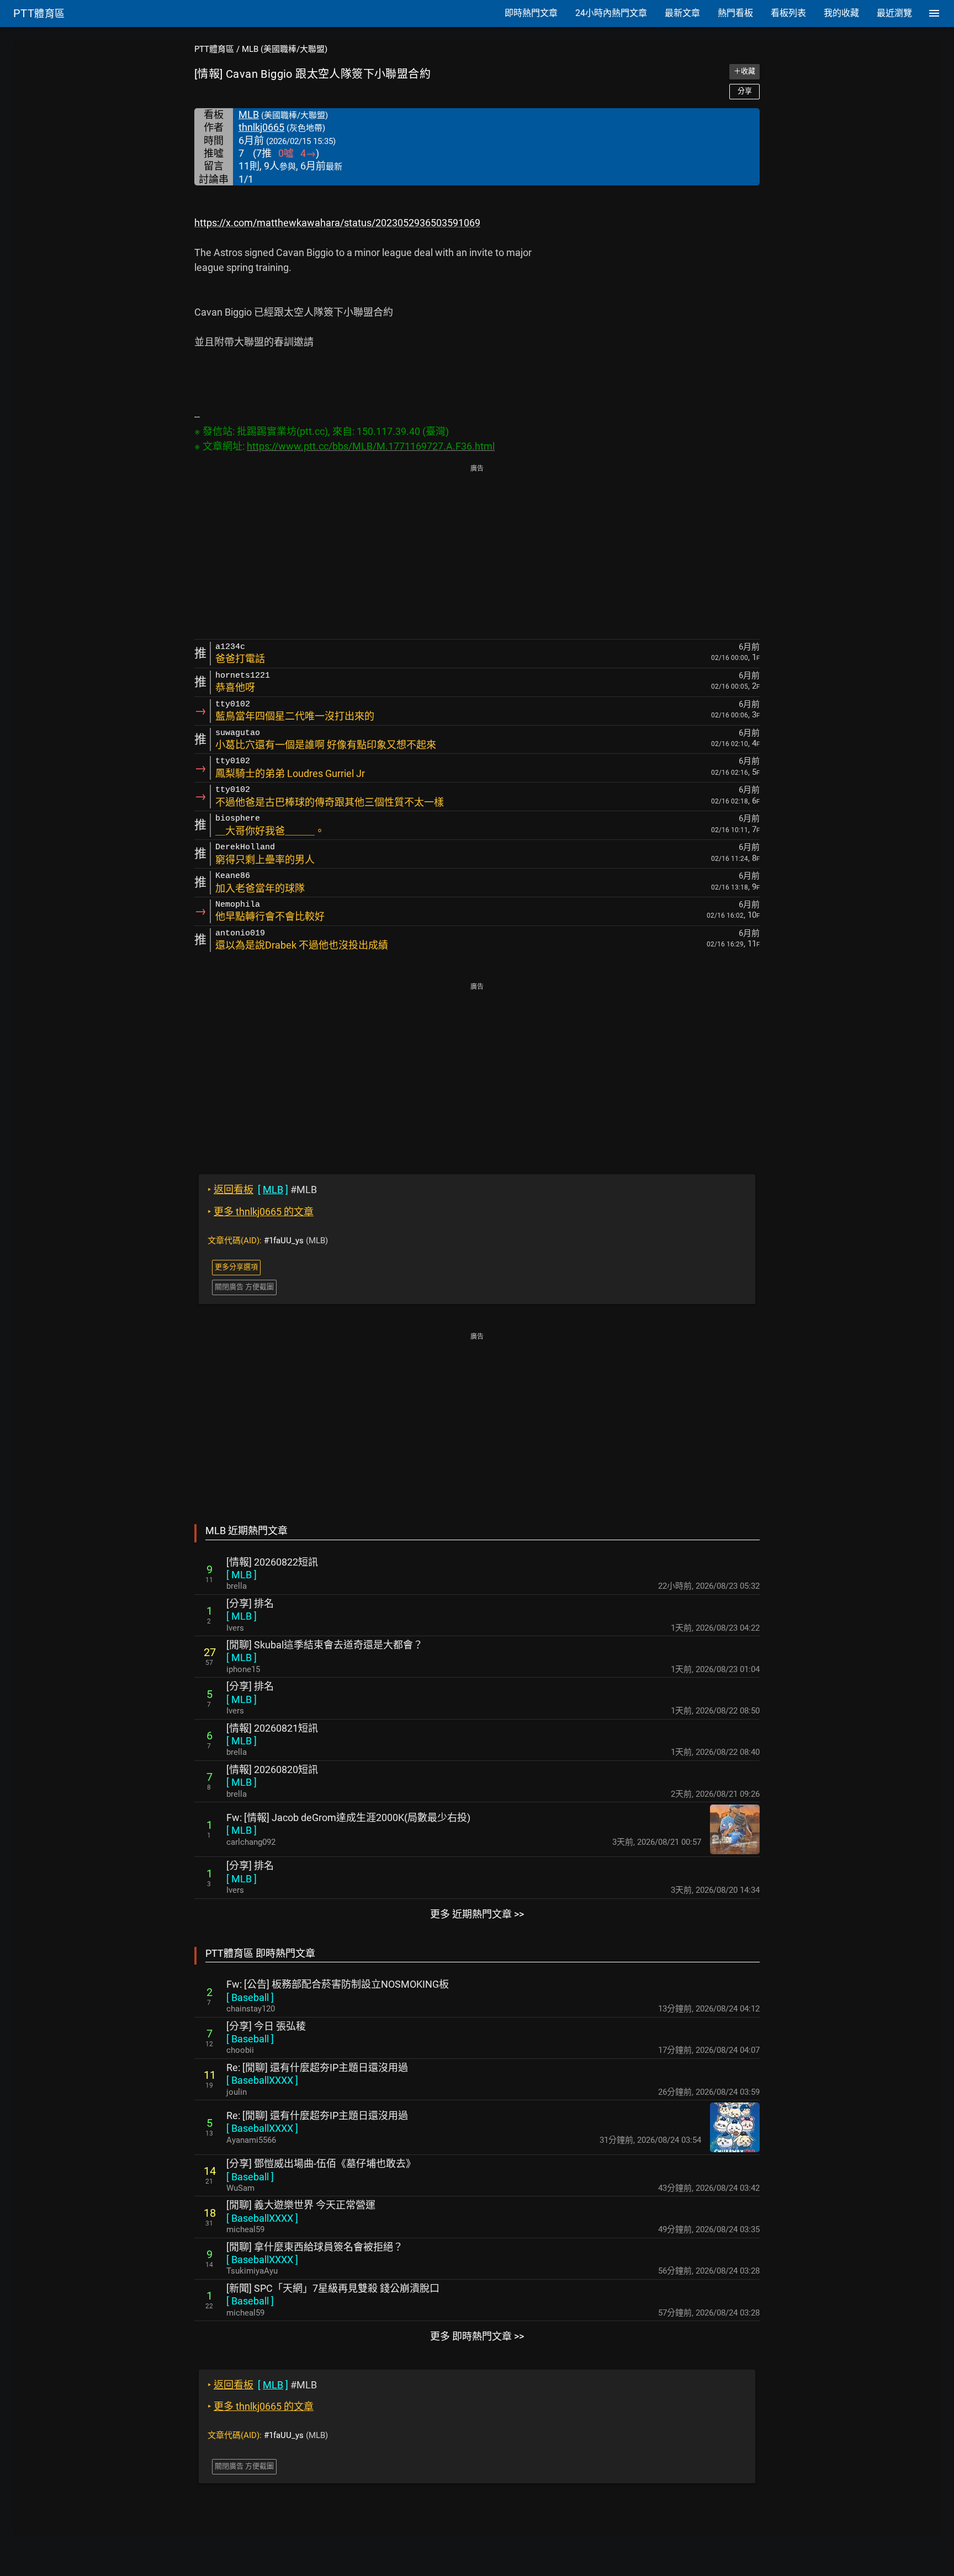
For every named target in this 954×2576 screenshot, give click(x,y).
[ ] (242, 1575)
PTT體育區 (214, 49)
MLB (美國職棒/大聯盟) (285, 49)
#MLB (262, 1189)
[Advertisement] (477, 553)
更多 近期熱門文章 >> (477, 1914)
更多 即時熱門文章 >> (477, 2336)
